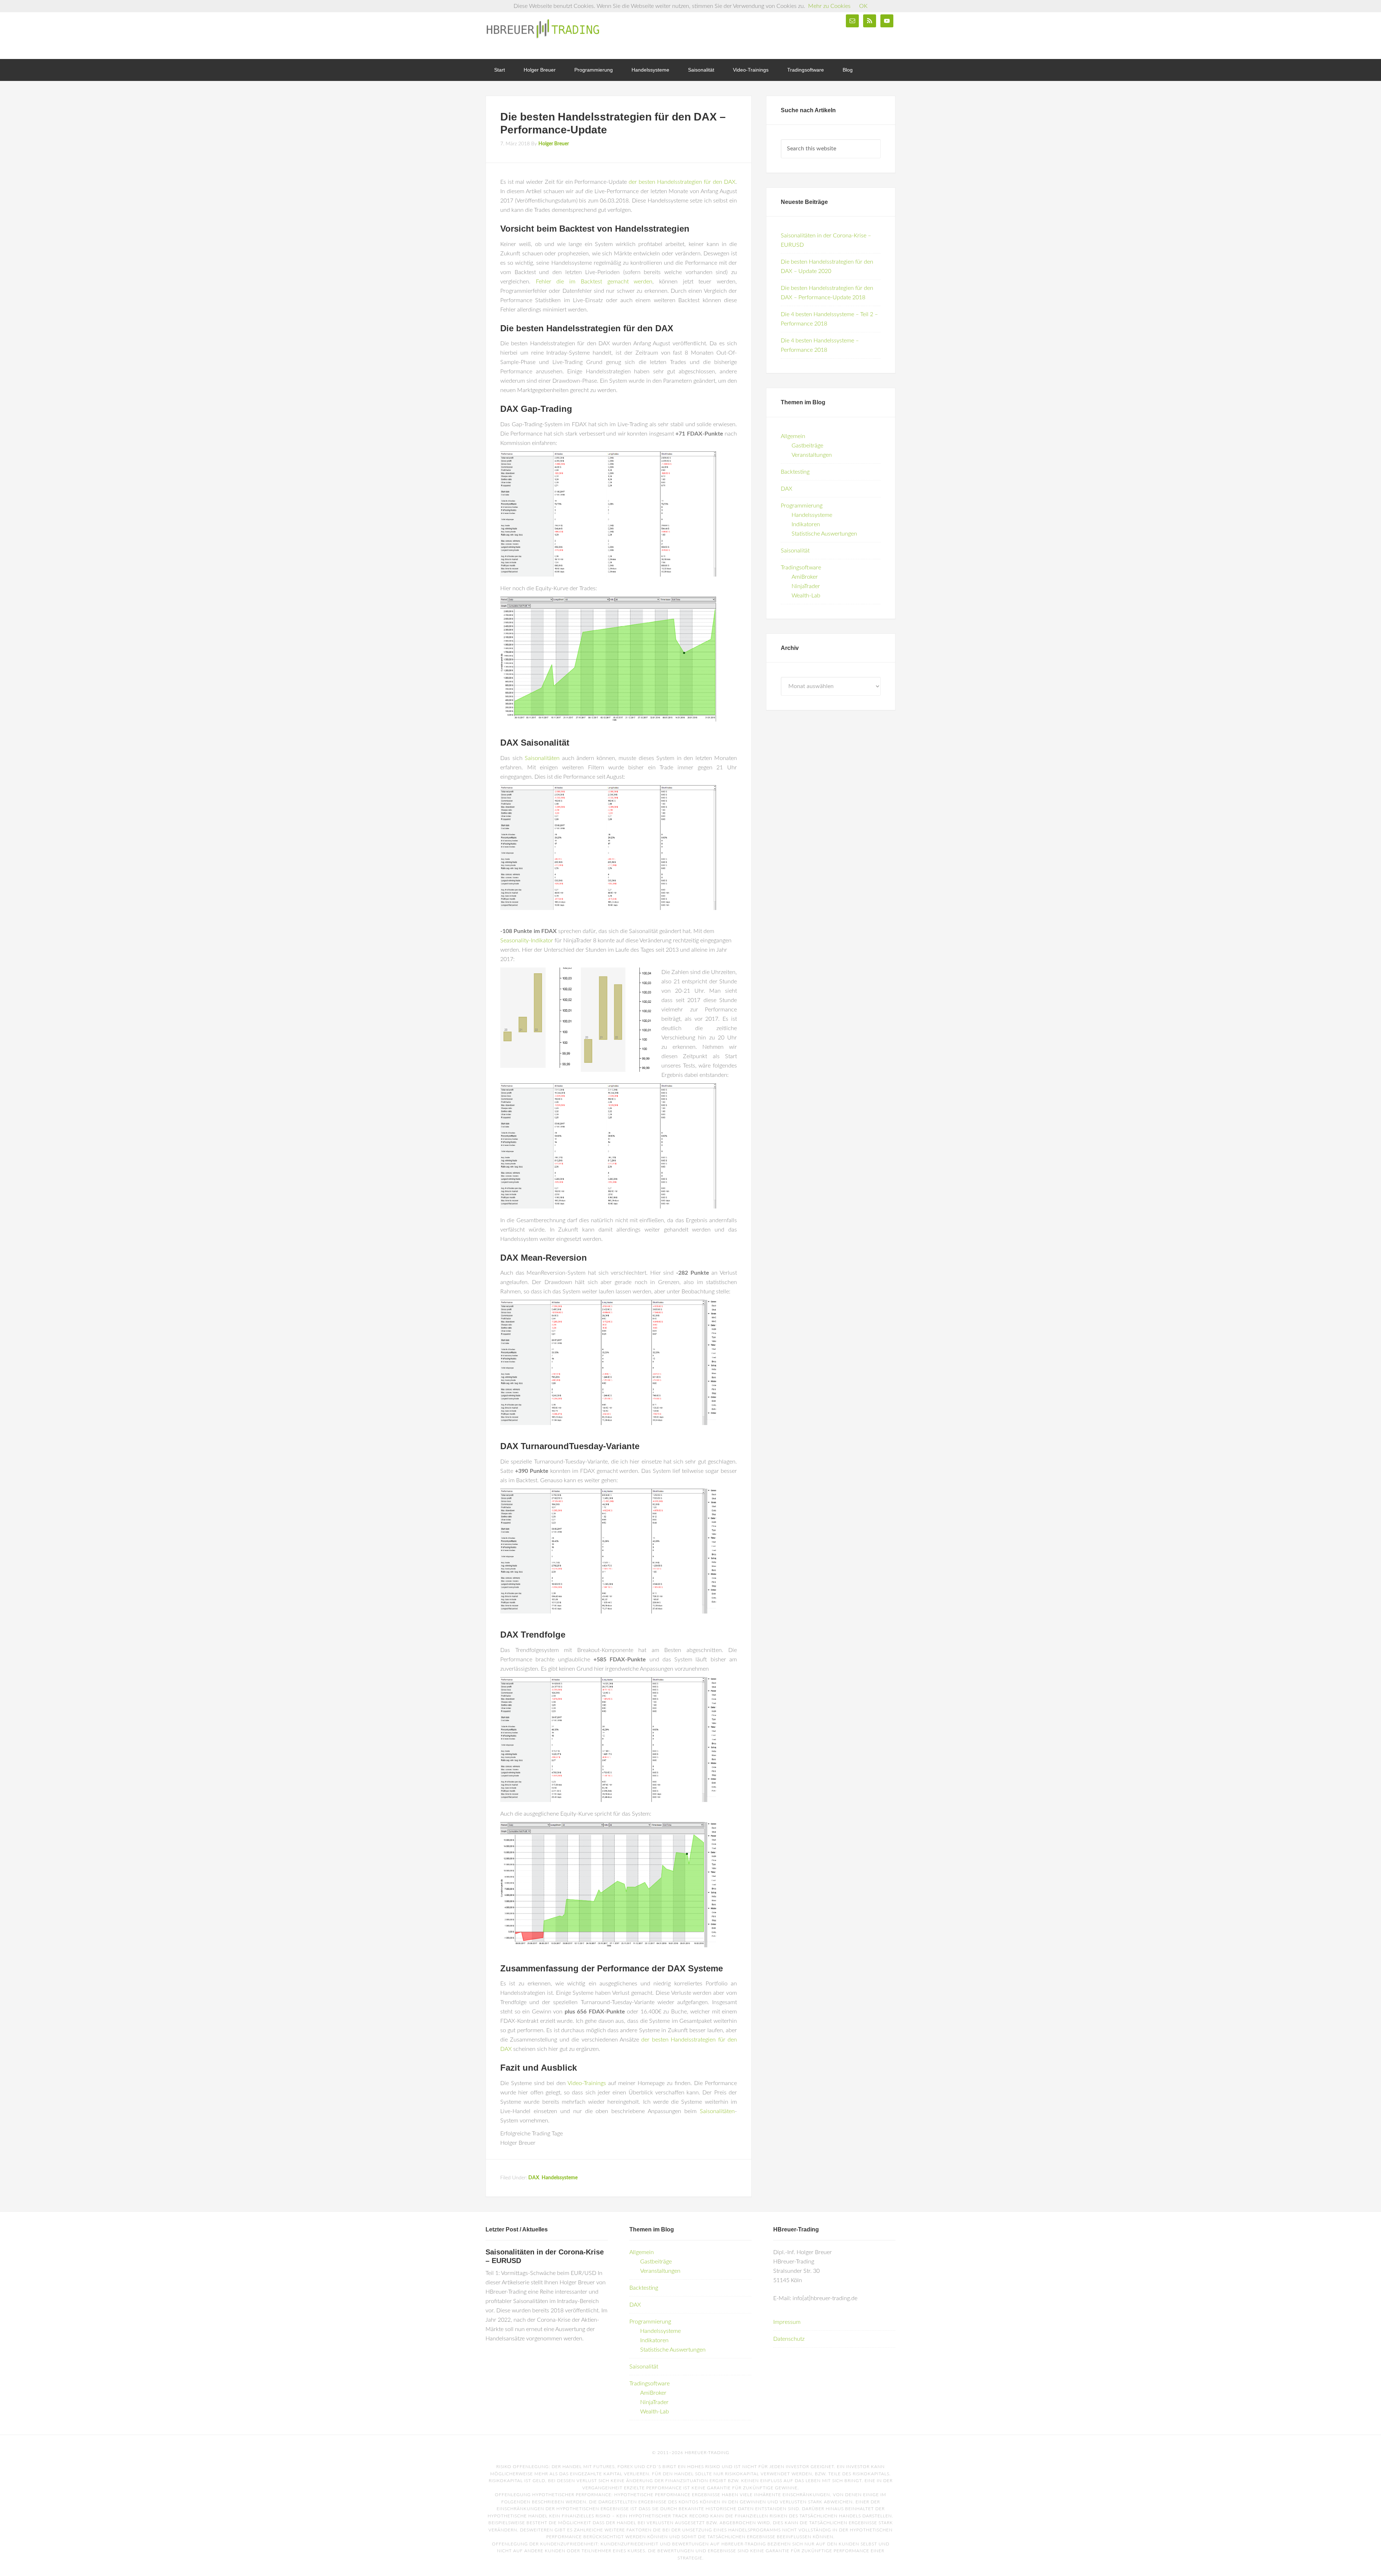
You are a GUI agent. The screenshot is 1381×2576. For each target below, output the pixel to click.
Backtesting (795, 472)
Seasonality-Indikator (527, 941)
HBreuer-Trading (543, 29)
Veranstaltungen (812, 455)
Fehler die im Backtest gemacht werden (594, 282)
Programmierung (802, 506)
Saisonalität (795, 551)
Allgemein (793, 436)
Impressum (787, 2322)
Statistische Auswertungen (824, 534)
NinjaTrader (806, 586)
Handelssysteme (560, 2178)
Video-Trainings (587, 2083)
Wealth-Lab (806, 596)
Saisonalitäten (542, 758)
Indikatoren (806, 524)
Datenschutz (789, 2339)
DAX (534, 2178)
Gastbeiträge (807, 446)
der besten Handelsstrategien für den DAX (682, 182)
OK (863, 6)
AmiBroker (805, 577)
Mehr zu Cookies (829, 6)
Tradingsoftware (801, 568)
